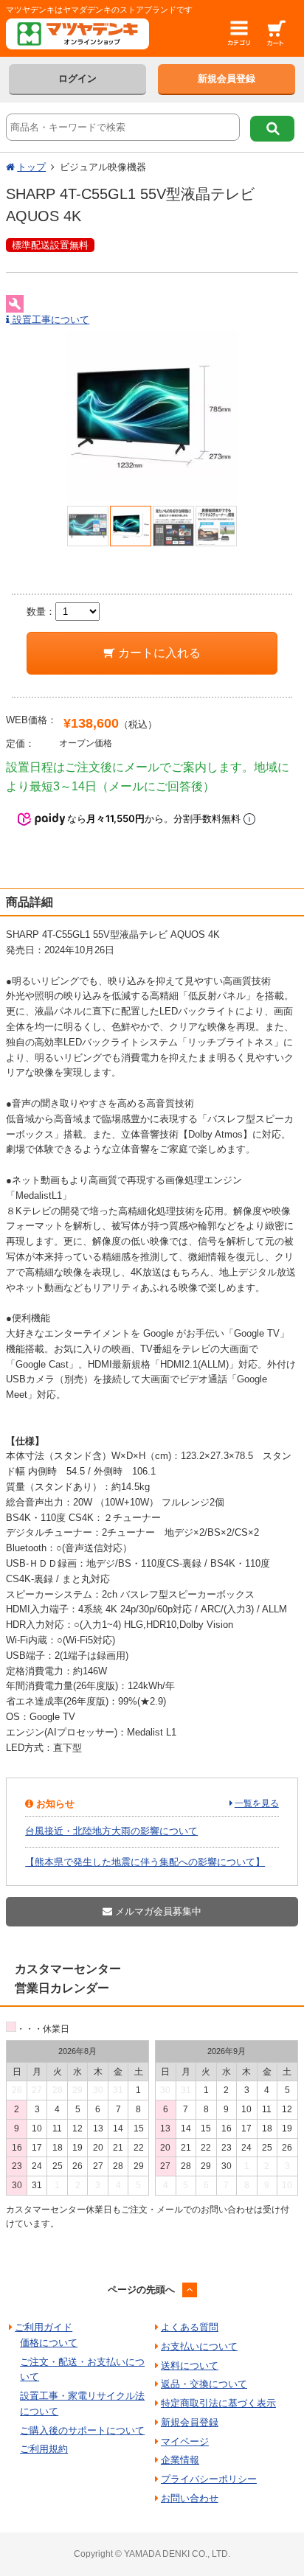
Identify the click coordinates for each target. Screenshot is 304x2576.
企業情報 (180, 2460)
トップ (31, 167)
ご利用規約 (44, 2449)
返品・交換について (204, 2384)
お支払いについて (199, 2346)
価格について (49, 2343)
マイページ (185, 2441)
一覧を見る (257, 1803)
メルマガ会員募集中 (157, 1911)
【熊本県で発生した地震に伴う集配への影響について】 (145, 1862)
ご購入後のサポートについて (82, 2430)
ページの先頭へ (141, 2290)
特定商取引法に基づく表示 (218, 2403)
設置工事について (49, 320)
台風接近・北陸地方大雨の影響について (111, 1831)
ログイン (77, 79)
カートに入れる (158, 653)
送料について (190, 2366)
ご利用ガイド (44, 2327)
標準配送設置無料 (50, 245)
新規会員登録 (227, 79)
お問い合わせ (190, 2498)
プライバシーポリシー (209, 2479)
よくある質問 (190, 2327)
